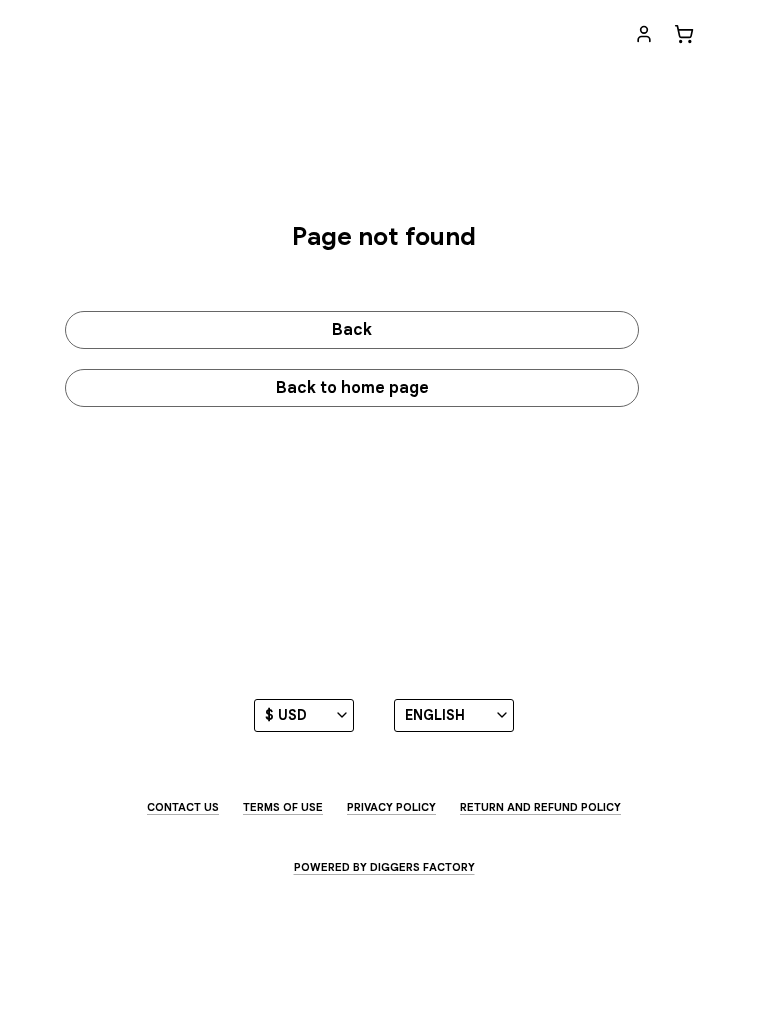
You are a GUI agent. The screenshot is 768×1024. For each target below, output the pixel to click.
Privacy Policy (391, 807)
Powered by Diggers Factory (384, 867)
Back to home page (352, 388)
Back (352, 330)
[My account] (644, 34)
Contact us (183, 807)
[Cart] (684, 34)
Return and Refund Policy (540, 807)
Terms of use (283, 807)
